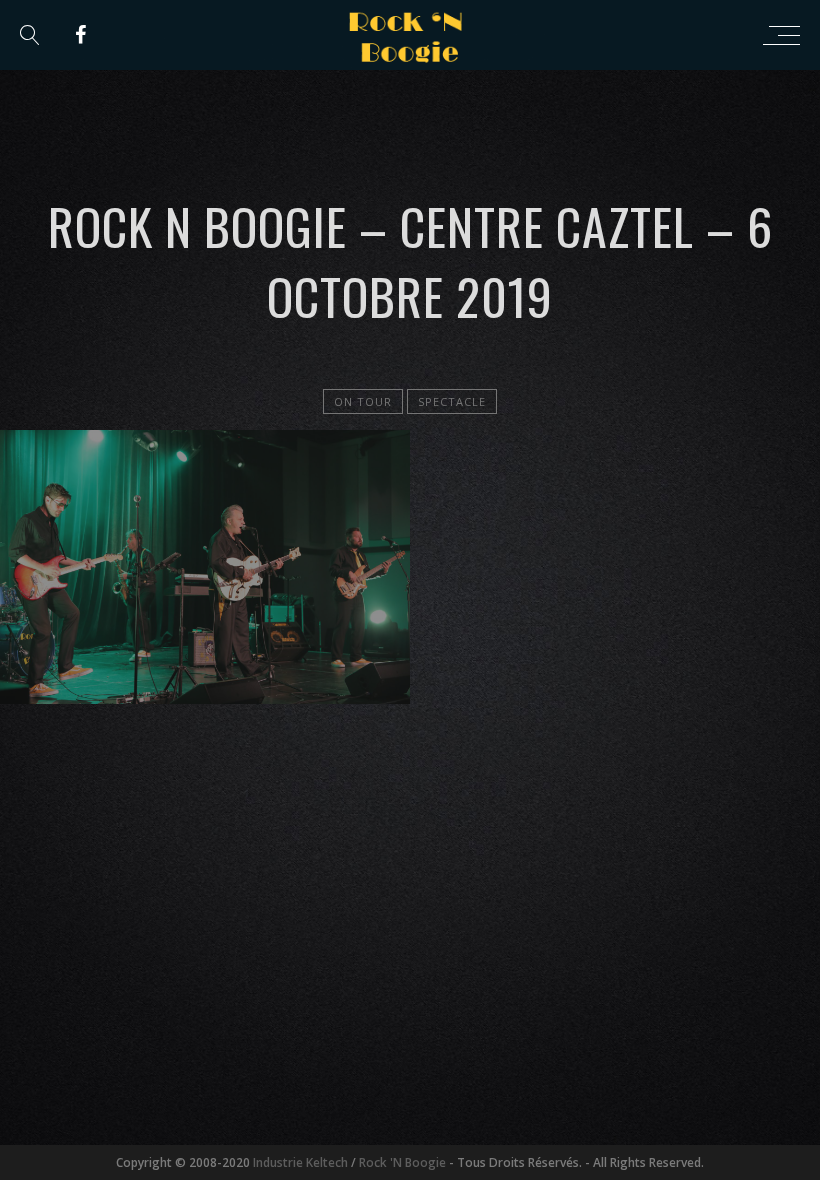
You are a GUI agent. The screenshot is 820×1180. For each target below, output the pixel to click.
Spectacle (452, 401)
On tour (363, 401)
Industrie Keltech (300, 1162)
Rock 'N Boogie (402, 1162)
